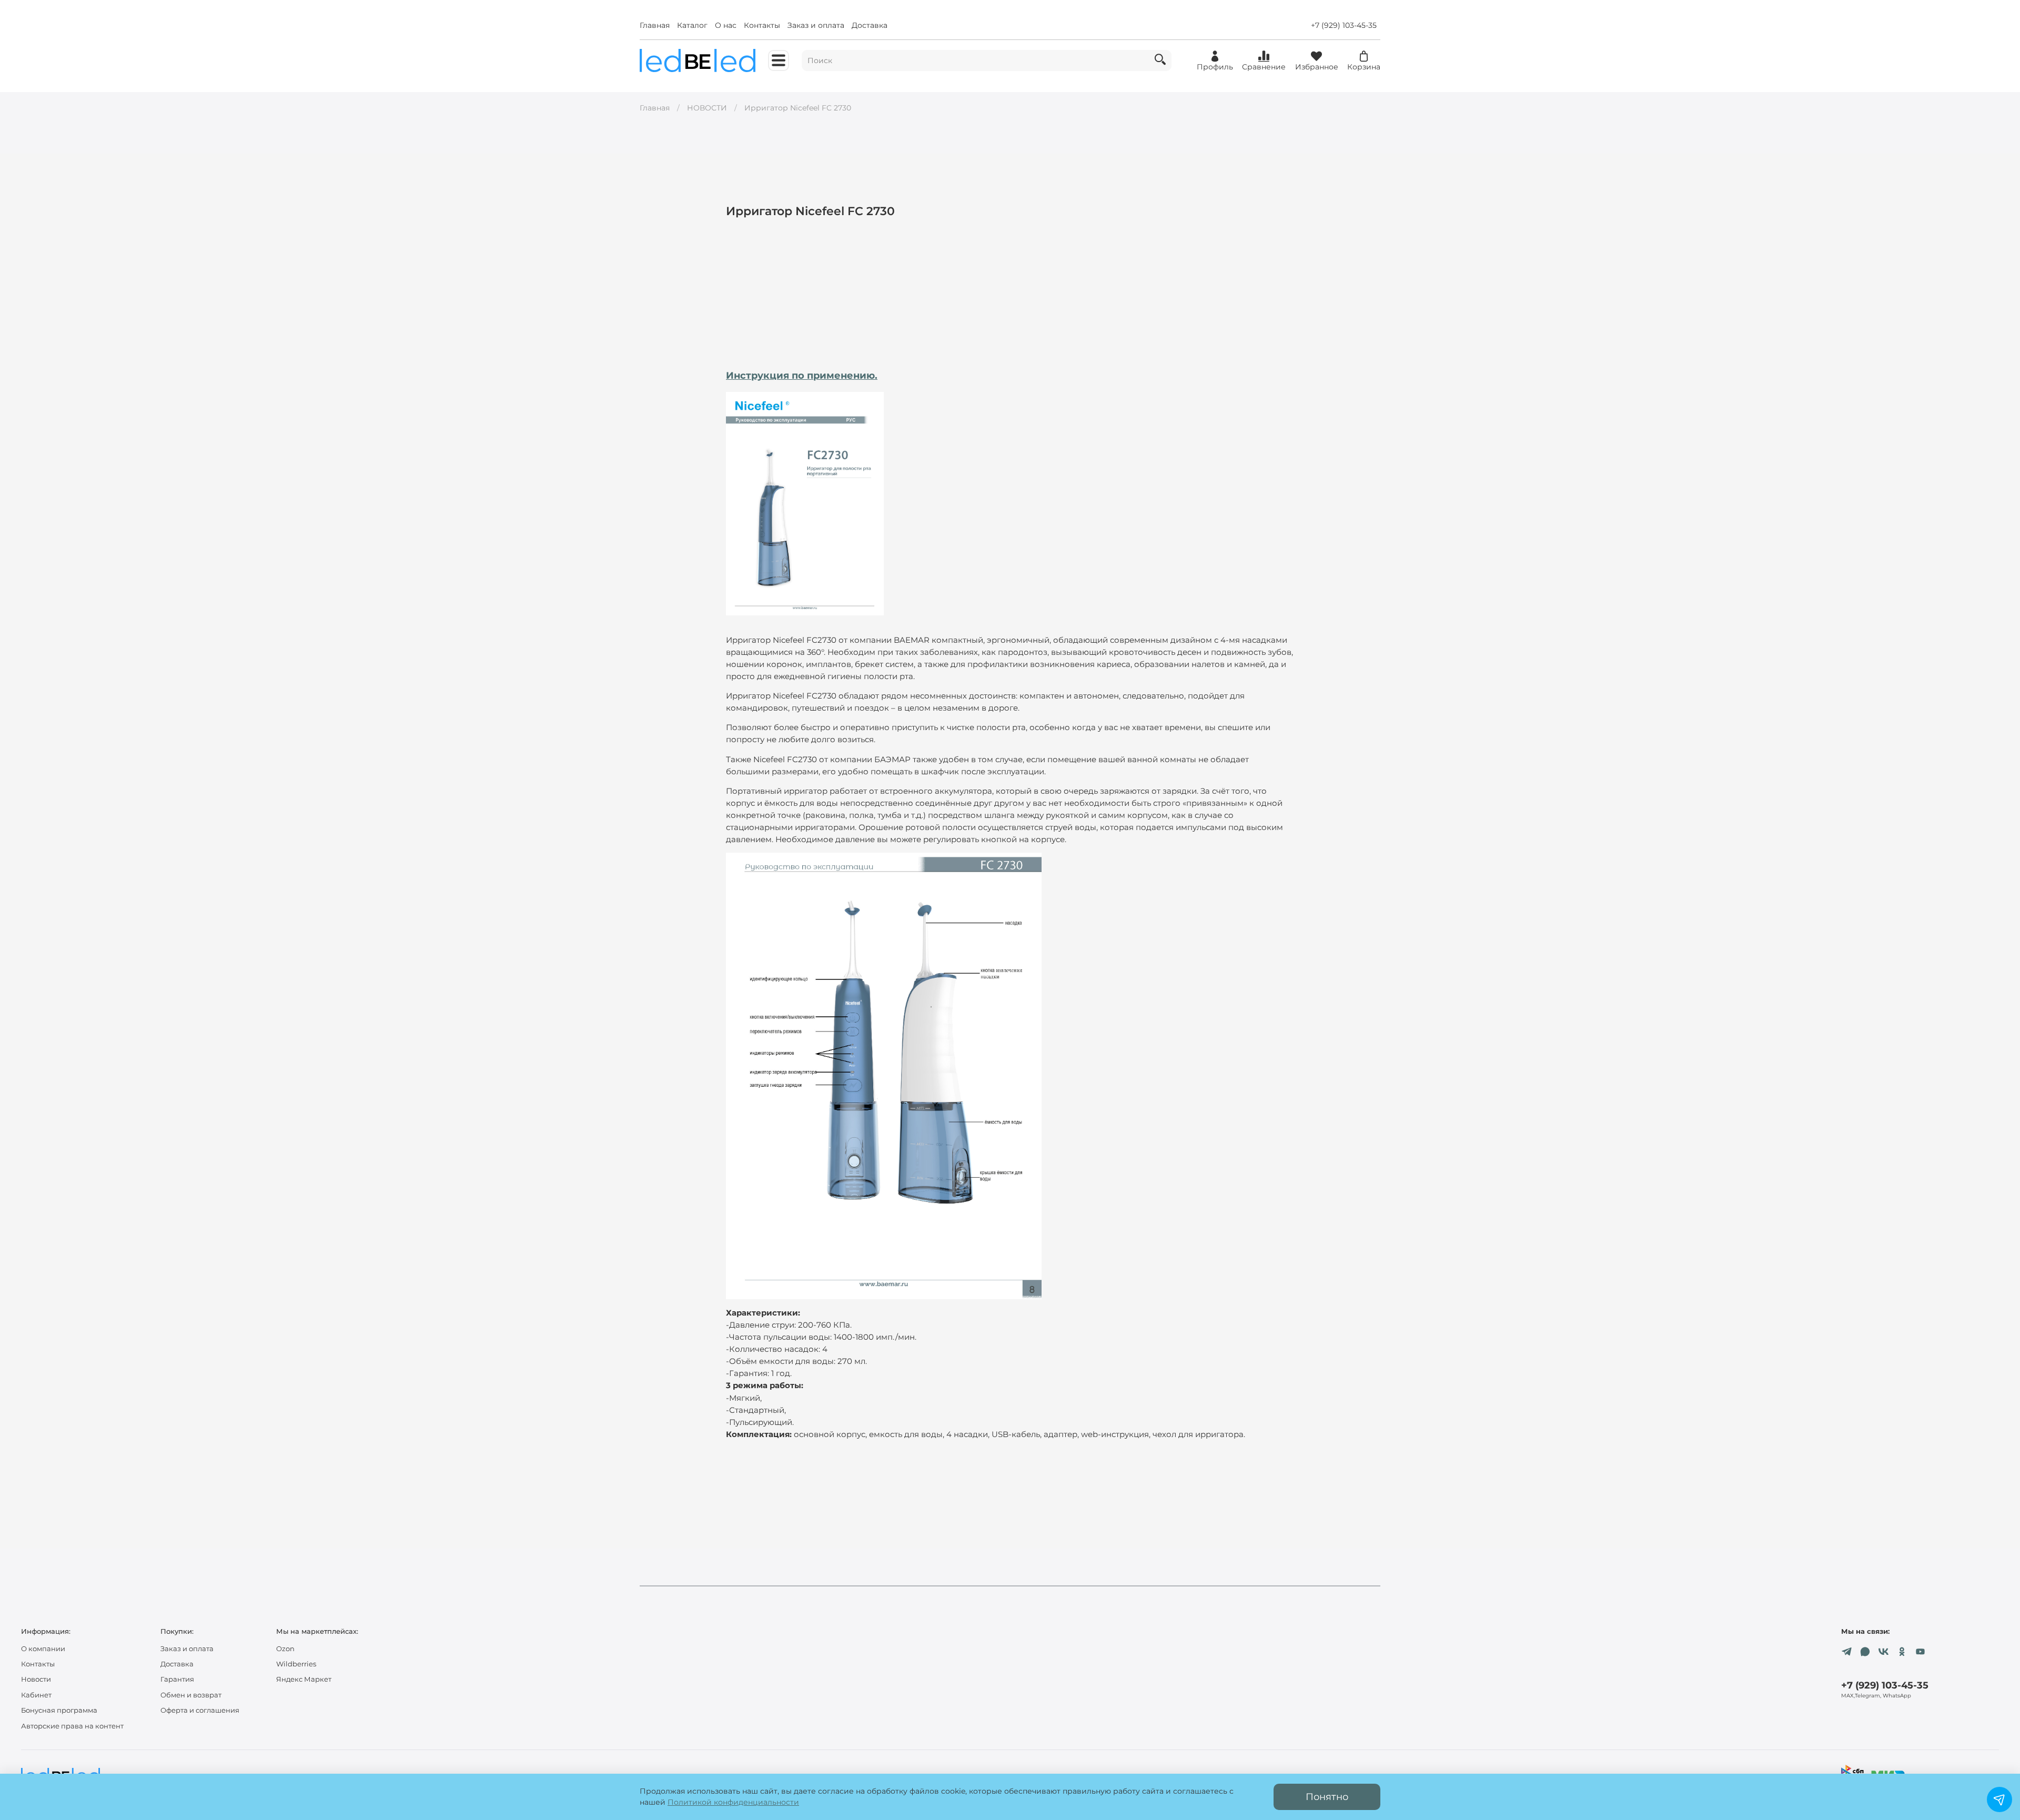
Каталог (692, 25)
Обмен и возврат (191, 1695)
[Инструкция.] (805, 503)
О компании (43, 1649)
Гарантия (177, 1679)
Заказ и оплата (816, 25)
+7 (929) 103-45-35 (1344, 25)
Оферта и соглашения (200, 1710)
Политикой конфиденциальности (733, 1802)
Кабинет (36, 1695)
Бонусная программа (59, 1710)
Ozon (285, 1649)
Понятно (1327, 1797)
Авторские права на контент (72, 1726)
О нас (726, 25)
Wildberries (296, 1664)
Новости (36, 1679)
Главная (655, 25)
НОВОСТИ (707, 108)
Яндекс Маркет (304, 1679)
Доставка (870, 25)
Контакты (762, 25)
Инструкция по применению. (802, 375)
